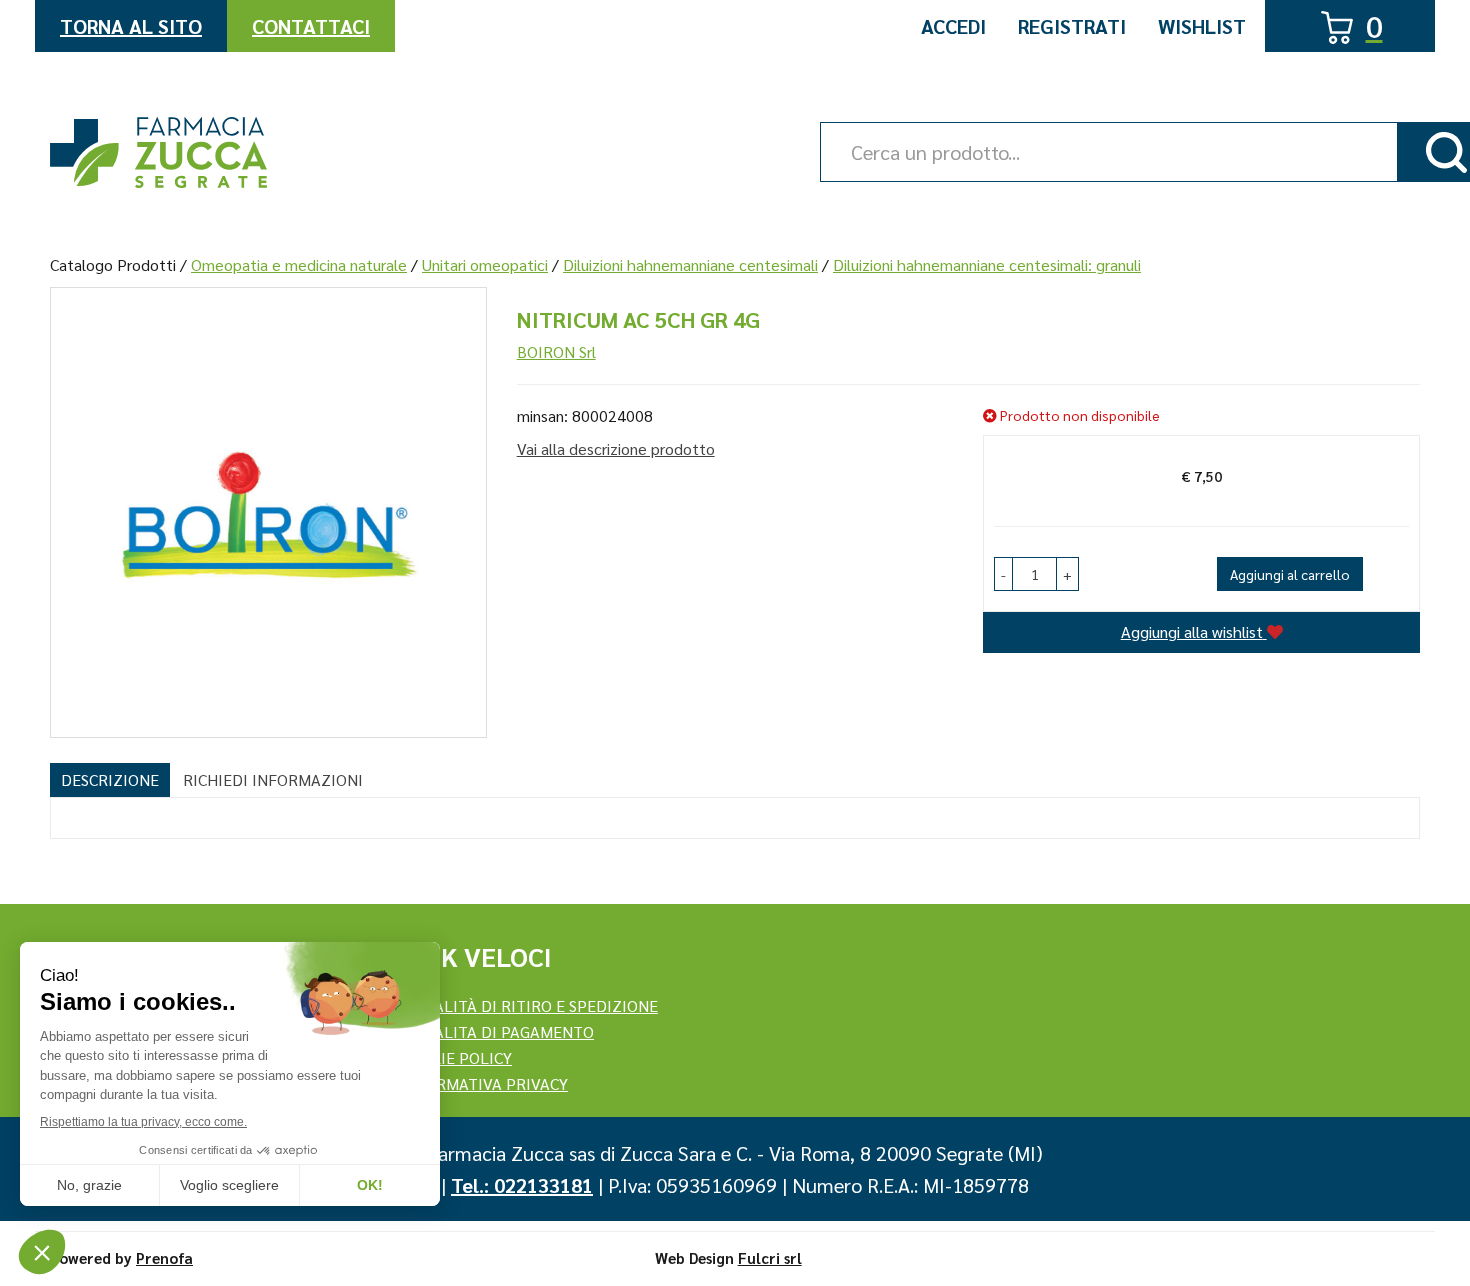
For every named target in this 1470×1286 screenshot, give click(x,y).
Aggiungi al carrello (1290, 574)
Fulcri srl (770, 1257)
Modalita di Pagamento (497, 1031)
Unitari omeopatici (485, 264)
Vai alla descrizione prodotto (616, 448)
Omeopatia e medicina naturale (299, 264)
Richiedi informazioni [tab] (273, 779)
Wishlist (1202, 26)
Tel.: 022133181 (522, 1185)
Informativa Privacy (484, 1083)
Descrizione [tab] (110, 779)
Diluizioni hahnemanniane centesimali (690, 264)
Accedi (953, 26)
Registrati (1072, 26)
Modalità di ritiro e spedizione (529, 1005)
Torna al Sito (131, 26)
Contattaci (311, 26)
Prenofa (164, 1257)
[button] (1003, 574)
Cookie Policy (456, 1057)
